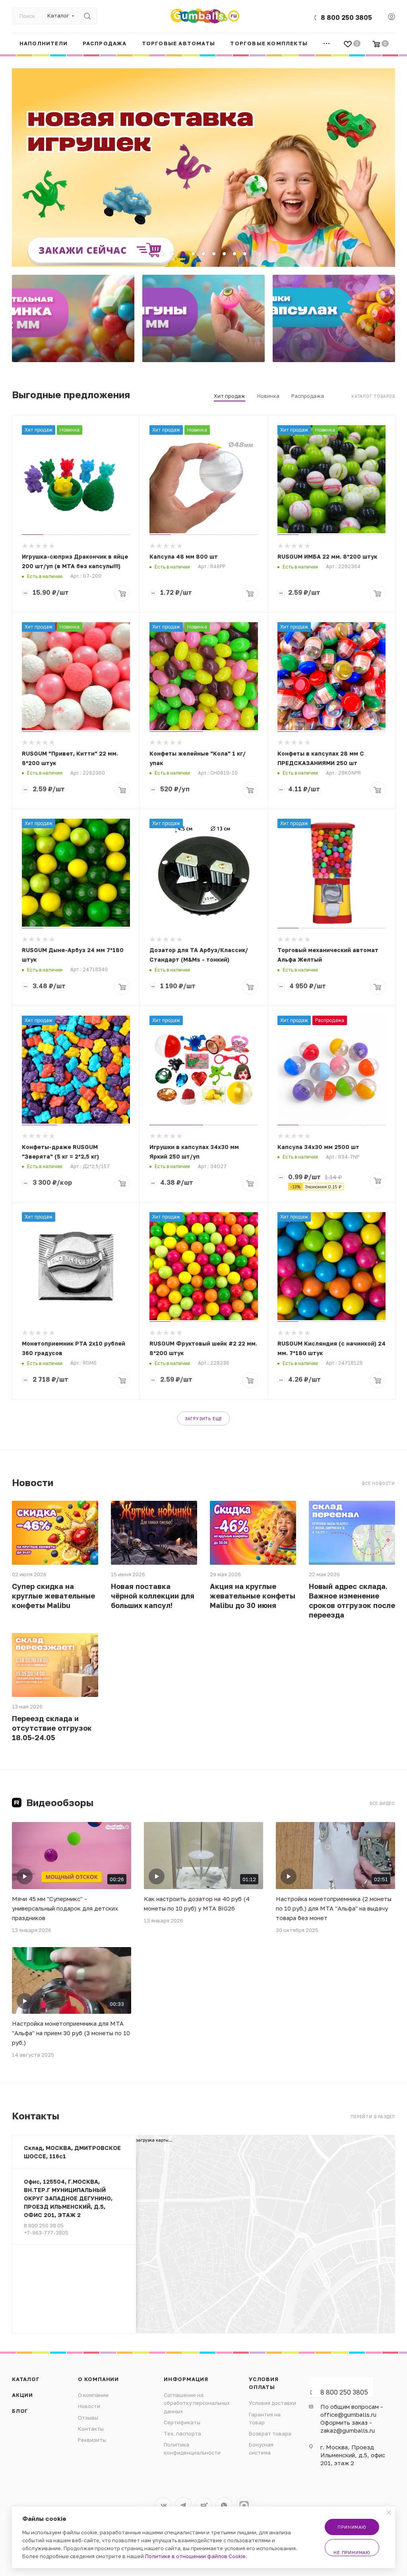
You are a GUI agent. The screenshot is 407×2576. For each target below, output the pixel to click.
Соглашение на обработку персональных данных (197, 2403)
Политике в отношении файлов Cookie (195, 2556)
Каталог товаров (373, 396)
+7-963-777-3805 (46, 2233)
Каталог (26, 2379)
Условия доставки (272, 2403)
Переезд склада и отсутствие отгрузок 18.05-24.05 (52, 1728)
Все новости (379, 1483)
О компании (98, 2379)
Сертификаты (182, 2422)
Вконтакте (163, 2506)
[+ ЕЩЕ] (327, 43)
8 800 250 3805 (346, 17)
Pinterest (244, 2506)
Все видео (382, 1803)
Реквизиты (92, 2440)
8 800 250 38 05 (44, 2225)
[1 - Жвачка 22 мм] (73, 318)
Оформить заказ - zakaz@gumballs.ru (348, 2426)
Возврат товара (270, 2433)
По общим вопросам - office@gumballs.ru (352, 2410)
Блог (20, 2411)
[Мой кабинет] (391, 17)
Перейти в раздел (373, 2117)
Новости (89, 2406)
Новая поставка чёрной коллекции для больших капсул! (153, 1596)
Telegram (183, 2506)
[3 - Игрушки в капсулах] (334, 318)
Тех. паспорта (182, 2433)
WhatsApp (224, 2506)
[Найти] (87, 16)
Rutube (204, 2506)
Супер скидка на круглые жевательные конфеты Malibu (53, 1596)
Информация (186, 2379)
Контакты (91, 2429)
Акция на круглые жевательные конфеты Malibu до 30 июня (253, 1596)
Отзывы (88, 2418)
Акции (22, 2395)
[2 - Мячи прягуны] (203, 318)
